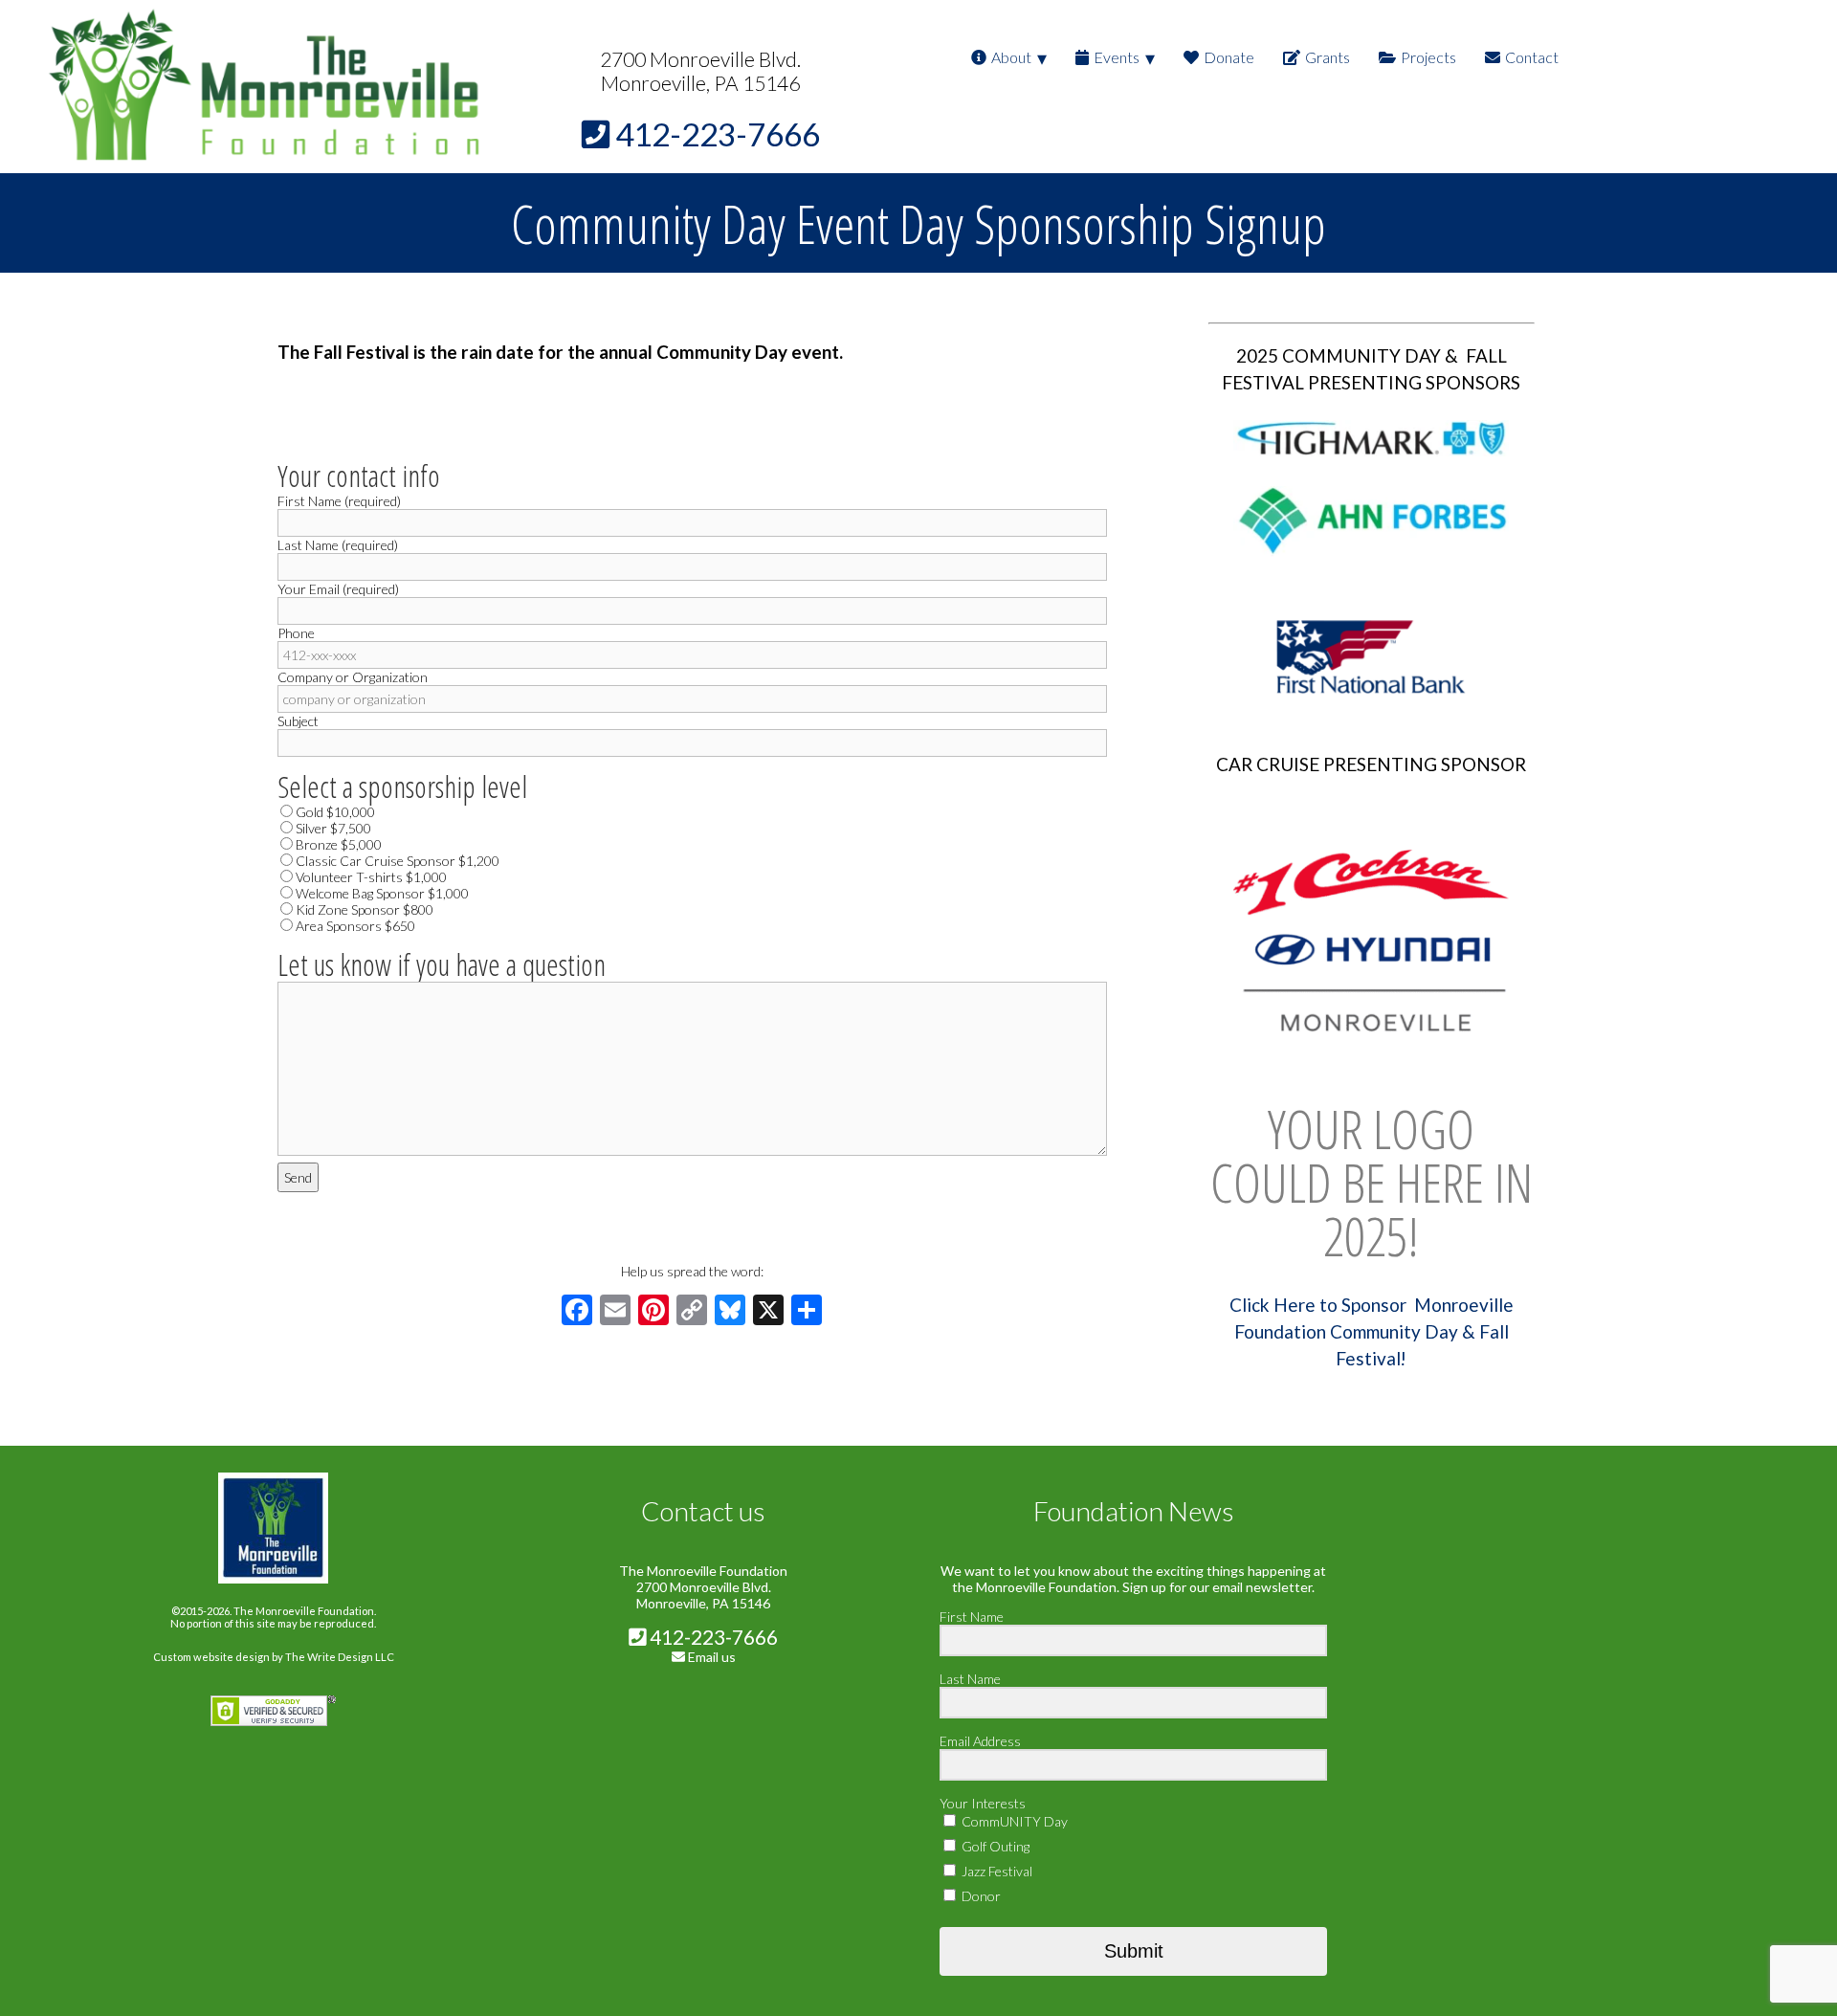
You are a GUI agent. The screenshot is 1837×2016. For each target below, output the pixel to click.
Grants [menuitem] (1328, 57)
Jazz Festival (996, 1871)
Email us (712, 1657)
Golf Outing (994, 1846)
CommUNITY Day (1013, 1821)
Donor (980, 1896)
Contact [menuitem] (1532, 57)
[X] (768, 1312)
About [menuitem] (1011, 57)
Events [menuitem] (1117, 57)
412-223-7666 (712, 1637)
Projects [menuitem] (1428, 57)
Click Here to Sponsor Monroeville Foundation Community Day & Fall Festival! (1372, 1332)
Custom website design (211, 1657)
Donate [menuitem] (1229, 57)
